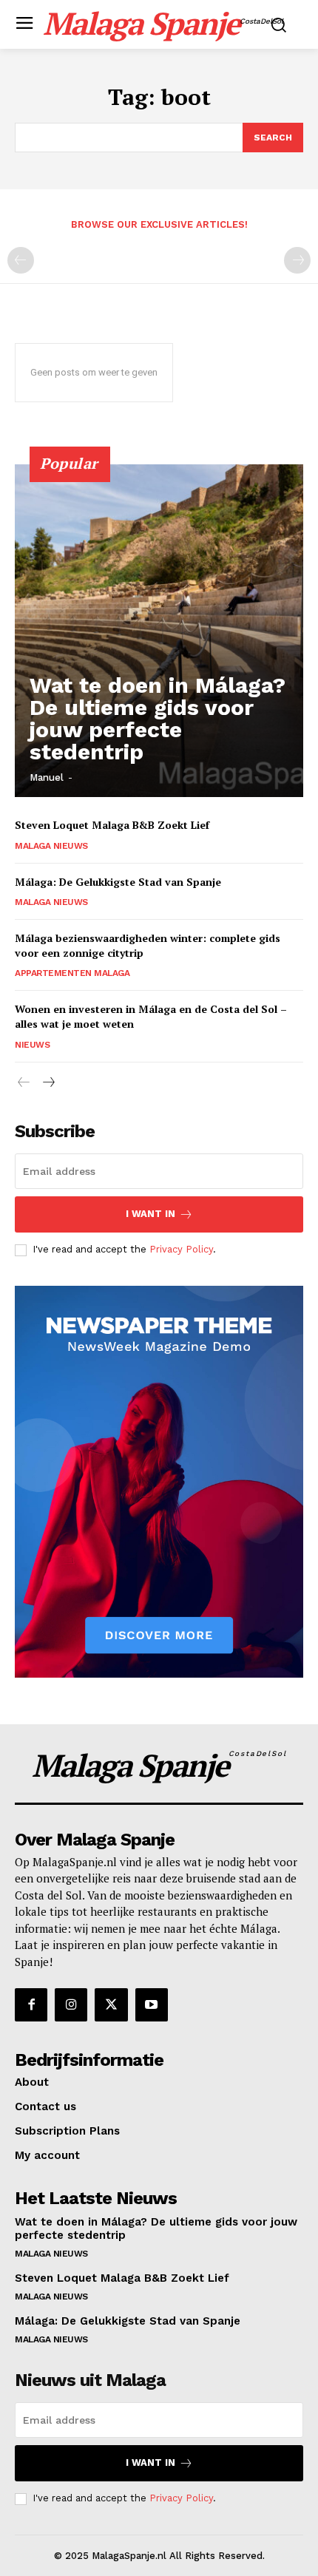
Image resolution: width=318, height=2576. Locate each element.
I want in (150, 1214)
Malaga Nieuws (51, 846)
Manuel (47, 777)
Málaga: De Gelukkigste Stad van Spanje (118, 882)
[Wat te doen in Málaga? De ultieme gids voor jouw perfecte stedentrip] (159, 631)
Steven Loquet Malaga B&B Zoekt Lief (112, 825)
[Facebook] (31, 2004)
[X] (111, 2004)
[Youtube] (152, 2004)
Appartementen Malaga (72, 973)
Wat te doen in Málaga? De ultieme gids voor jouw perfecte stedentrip (158, 718)
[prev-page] (21, 260)
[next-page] (48, 1083)
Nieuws (32, 1045)
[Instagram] (71, 2004)
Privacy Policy (181, 1249)
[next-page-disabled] (297, 260)
